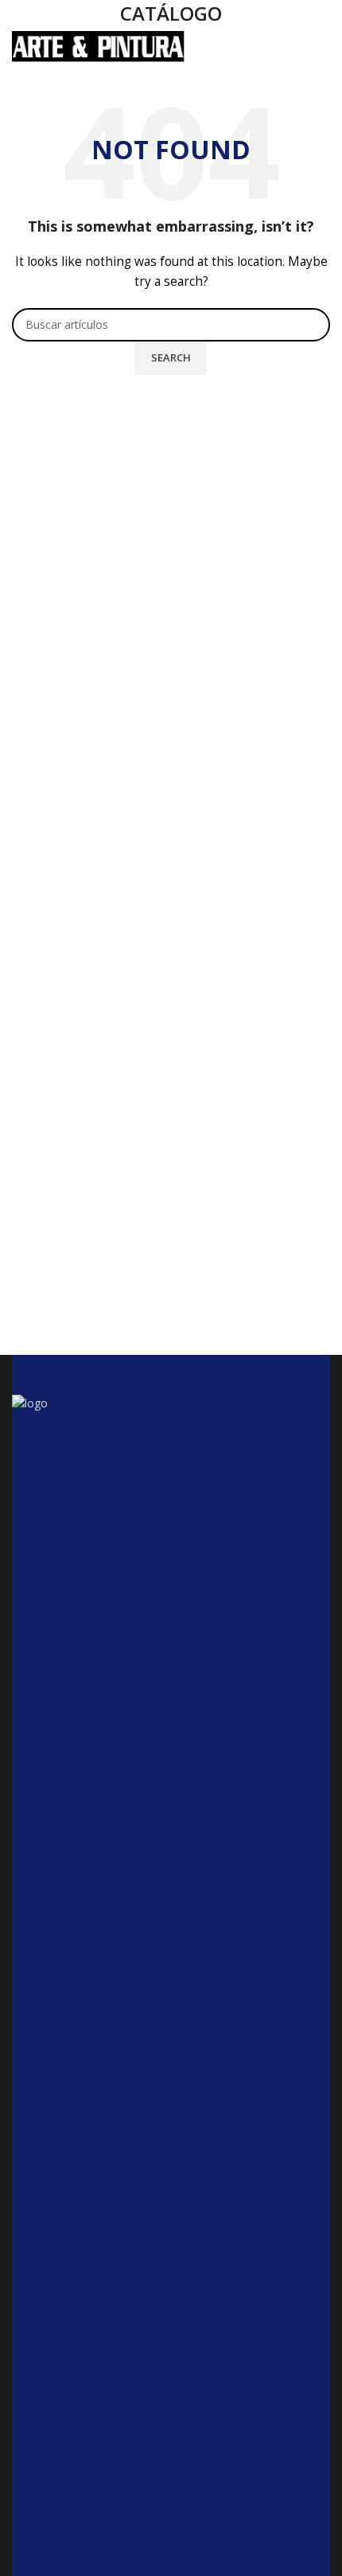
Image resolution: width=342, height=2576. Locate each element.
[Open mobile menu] (322, 47)
